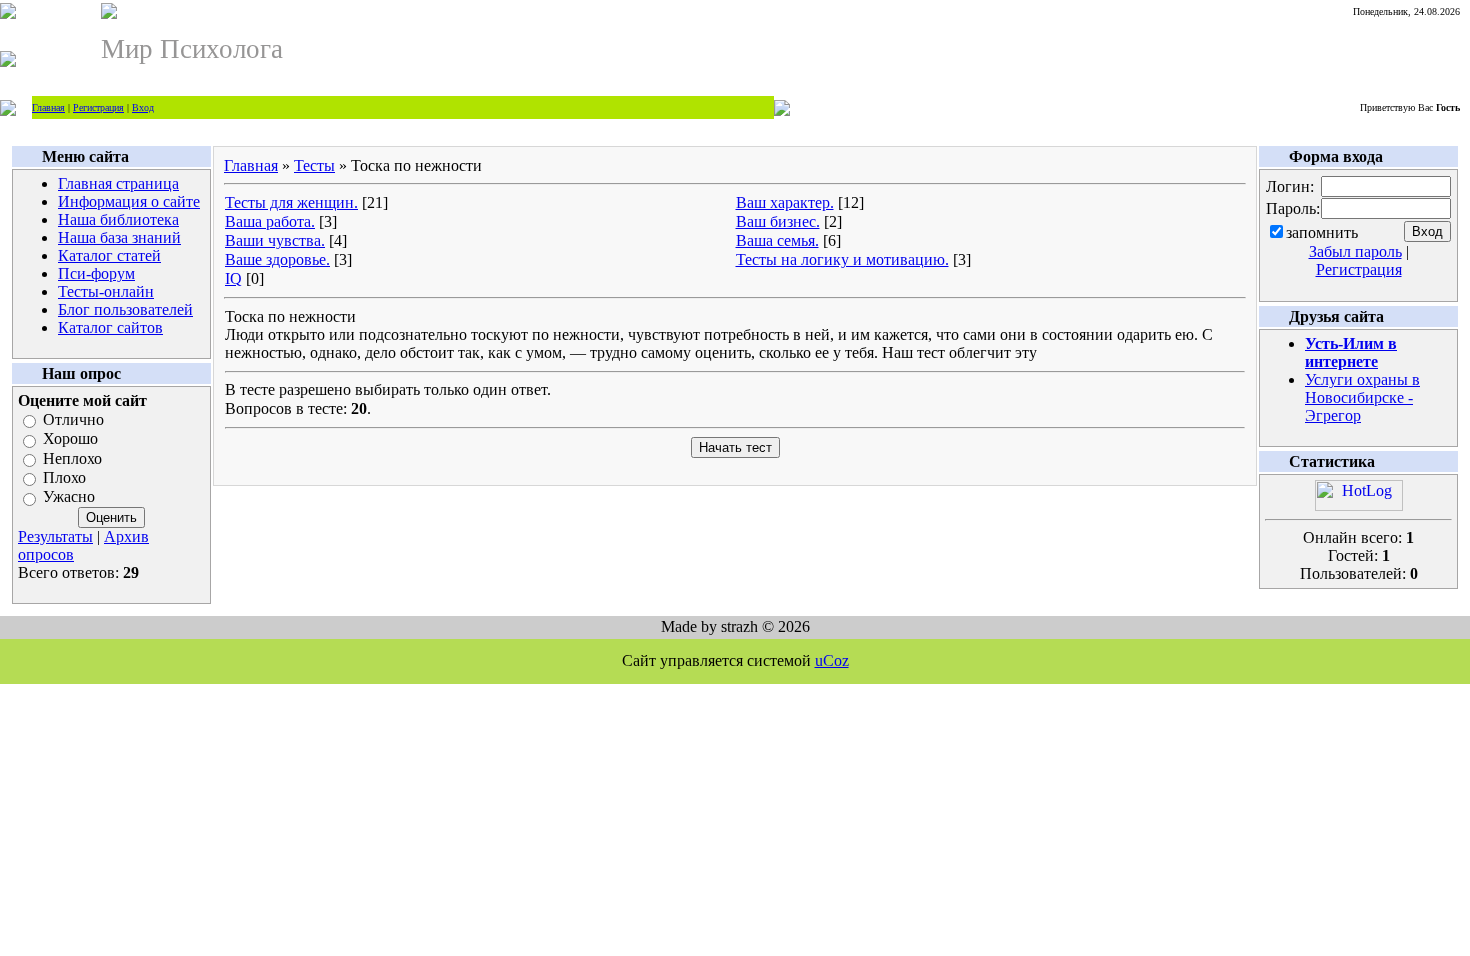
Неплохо (72, 458)
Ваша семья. (777, 240)
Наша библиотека (118, 219)
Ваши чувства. (275, 240)
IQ (233, 278)
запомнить (1322, 232)
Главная (48, 107)
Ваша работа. (270, 221)
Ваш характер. (785, 202)
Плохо (64, 477)
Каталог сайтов (110, 327)
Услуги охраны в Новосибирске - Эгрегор (1362, 397)
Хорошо (70, 439)
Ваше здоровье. (277, 259)
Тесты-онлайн (106, 291)
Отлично (73, 419)
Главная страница (118, 183)
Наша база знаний (119, 237)
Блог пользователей (125, 309)
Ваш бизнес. (778, 221)
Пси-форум (96, 273)
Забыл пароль (1355, 251)
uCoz (832, 660)
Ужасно (69, 497)
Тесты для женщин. (291, 202)
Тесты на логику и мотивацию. (842, 259)
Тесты (314, 165)
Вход (143, 107)
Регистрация (98, 107)
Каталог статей (109, 255)
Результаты (55, 536)
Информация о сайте (129, 201)
